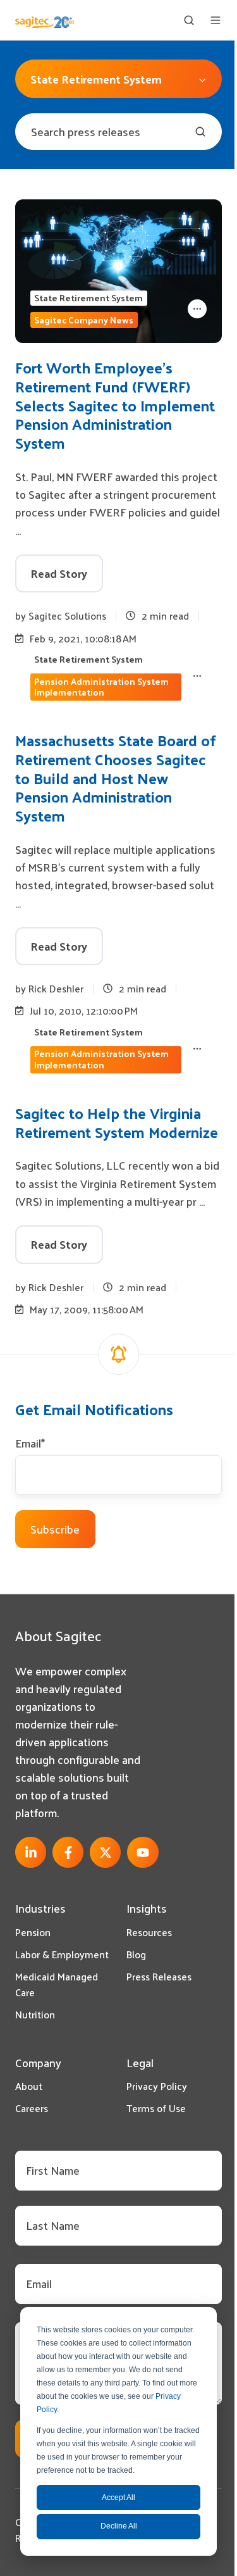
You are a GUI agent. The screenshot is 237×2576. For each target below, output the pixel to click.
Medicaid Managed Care (57, 1984)
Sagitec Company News (84, 320)
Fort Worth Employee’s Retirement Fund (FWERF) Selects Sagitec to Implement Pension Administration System (115, 405)
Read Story (59, 573)
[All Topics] (197, 309)
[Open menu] (216, 20)
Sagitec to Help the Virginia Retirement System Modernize (117, 1122)
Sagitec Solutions (67, 616)
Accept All (118, 2498)
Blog (136, 1954)
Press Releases (159, 1976)
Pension (33, 1932)
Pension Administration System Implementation (101, 687)
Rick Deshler (56, 988)
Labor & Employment (62, 1954)
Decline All (119, 2526)
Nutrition (35, 2014)
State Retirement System (88, 298)
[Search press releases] (200, 132)
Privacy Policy (157, 2086)
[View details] (31, 1852)
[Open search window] (189, 20)
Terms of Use (156, 2108)
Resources (149, 1932)
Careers (32, 2108)
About (29, 2086)
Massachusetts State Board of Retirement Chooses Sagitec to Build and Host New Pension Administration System (116, 778)
